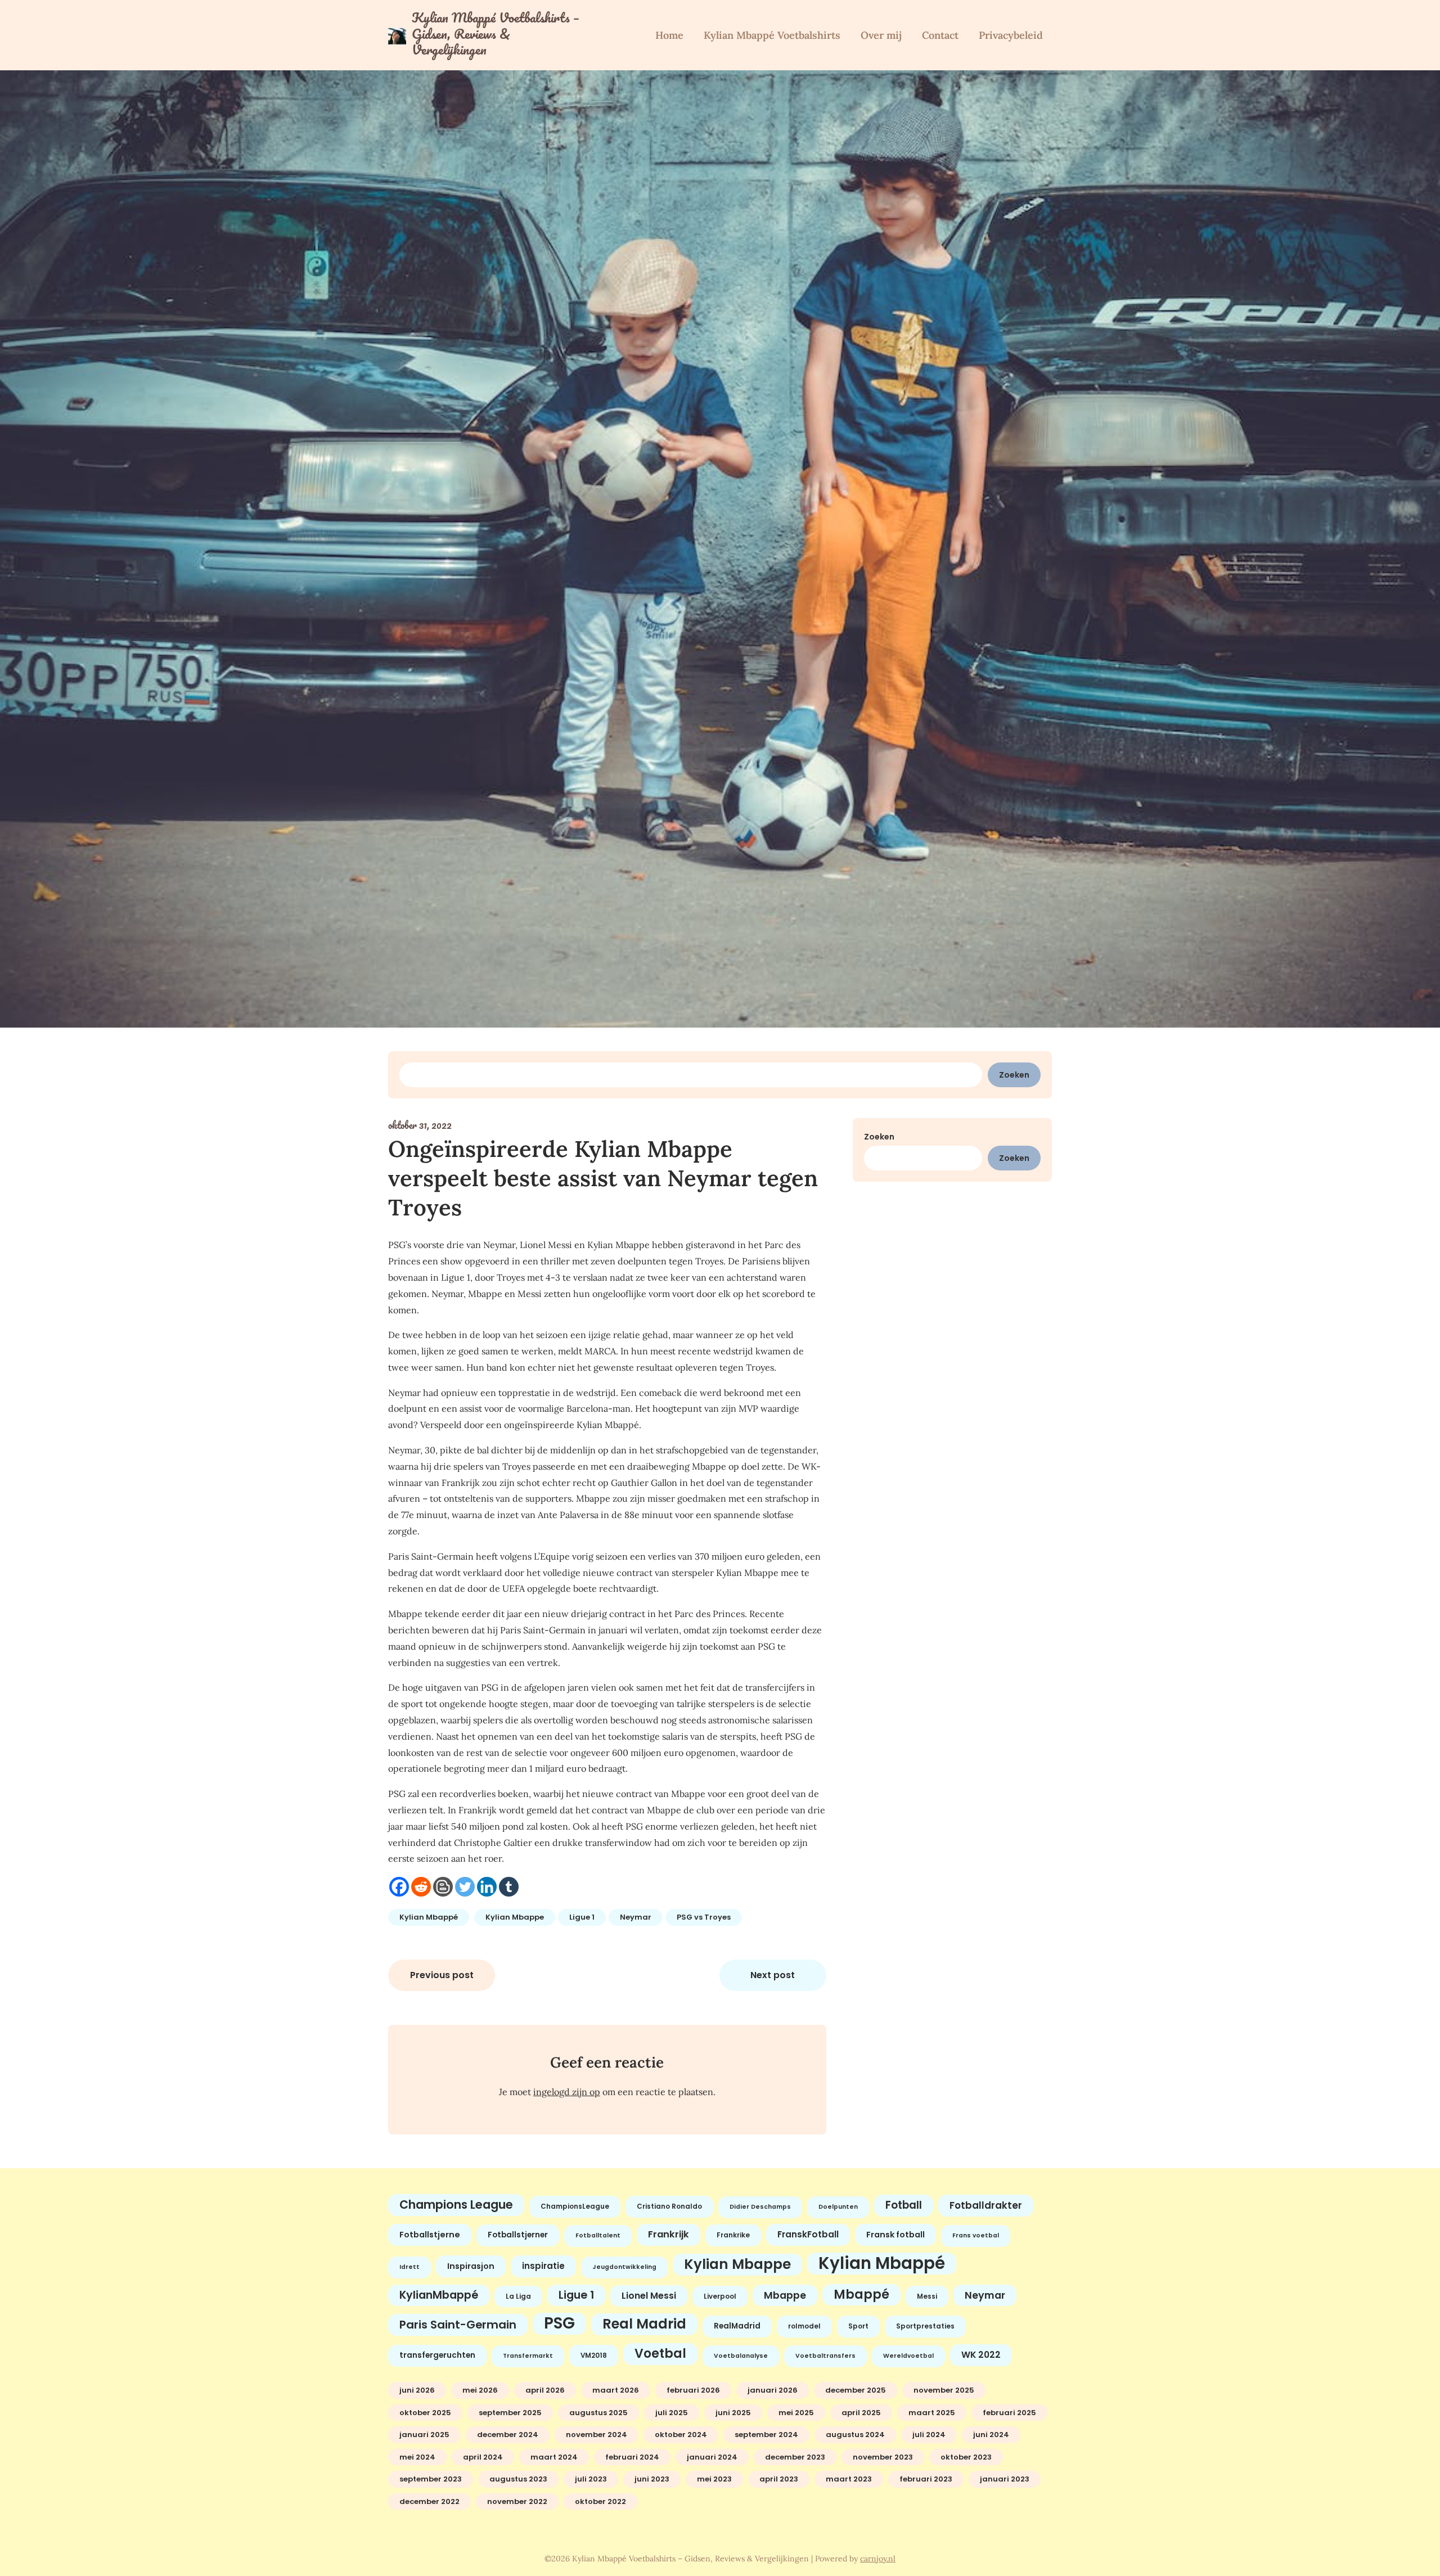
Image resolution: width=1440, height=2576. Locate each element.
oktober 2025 (425, 2413)
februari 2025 (1009, 2413)
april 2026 (545, 2390)
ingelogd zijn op (567, 2092)
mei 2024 (417, 2457)
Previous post (442, 1975)
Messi (927, 2296)
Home (669, 35)
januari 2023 (1005, 2479)
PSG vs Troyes (704, 1917)
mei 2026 (480, 2390)
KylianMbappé (439, 2295)
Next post (773, 1975)
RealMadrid (737, 2326)
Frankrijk (669, 2234)
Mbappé (861, 2294)
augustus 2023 (518, 2479)
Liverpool (720, 2296)
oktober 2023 (966, 2457)
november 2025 (944, 2390)
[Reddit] (421, 1887)
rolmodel (804, 2326)
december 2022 (429, 2501)
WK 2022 (981, 2355)
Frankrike (733, 2235)
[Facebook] (399, 1887)
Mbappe (785, 2295)
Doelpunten (838, 2207)
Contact (940, 35)
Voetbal (660, 2354)
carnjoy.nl (878, 2559)
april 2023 (779, 2479)
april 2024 (483, 2457)
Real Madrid (644, 2324)
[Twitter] (465, 1887)
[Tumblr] (509, 1887)
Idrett (409, 2267)
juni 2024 (991, 2435)
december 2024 (508, 2435)
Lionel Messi (649, 2296)
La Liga (518, 2296)
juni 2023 (652, 2479)
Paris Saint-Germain (458, 2325)
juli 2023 (591, 2479)
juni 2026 (417, 2390)
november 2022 (517, 2501)
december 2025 (856, 2390)
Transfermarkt (528, 2356)
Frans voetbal (976, 2235)
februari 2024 (632, 2457)
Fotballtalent (598, 2235)
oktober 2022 (600, 2501)
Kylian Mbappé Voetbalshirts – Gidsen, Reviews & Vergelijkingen (496, 34)
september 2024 (766, 2435)
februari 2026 (693, 2390)
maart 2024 (554, 2457)
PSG (559, 2323)
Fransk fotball (895, 2235)
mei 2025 (796, 2413)
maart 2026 (616, 2390)
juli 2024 (929, 2435)
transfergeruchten (437, 2355)
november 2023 (883, 2457)
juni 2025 (733, 2413)
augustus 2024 (855, 2435)
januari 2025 (424, 2435)
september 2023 (431, 2479)
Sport (858, 2326)
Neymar (636, 1917)
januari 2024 (712, 2457)
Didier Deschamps (760, 2207)
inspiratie (543, 2266)
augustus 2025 (598, 2413)
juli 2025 (672, 2413)
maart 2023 (849, 2479)
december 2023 (795, 2457)
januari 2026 (773, 2390)
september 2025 (510, 2413)
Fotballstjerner (518, 2235)
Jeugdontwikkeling (624, 2267)
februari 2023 (926, 2479)
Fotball (904, 2205)
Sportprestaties (925, 2326)
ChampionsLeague (575, 2206)
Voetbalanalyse (741, 2356)
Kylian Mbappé (429, 1917)
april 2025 (861, 2413)
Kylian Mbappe (515, 1917)
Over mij (881, 35)
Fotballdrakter (986, 2205)
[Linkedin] (487, 1887)
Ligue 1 (582, 1917)
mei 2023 (714, 2479)
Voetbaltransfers (825, 2356)
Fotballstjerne (430, 2235)
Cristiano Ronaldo (669, 2206)
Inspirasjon (471, 2266)
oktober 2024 (681, 2435)
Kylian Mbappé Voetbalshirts (772, 35)
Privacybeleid (1011, 35)
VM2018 (594, 2356)
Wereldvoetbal (908, 2356)
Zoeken (1014, 1075)
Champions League (456, 2205)
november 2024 (597, 2435)
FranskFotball (808, 2234)
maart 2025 (932, 2413)
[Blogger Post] (443, 1887)
